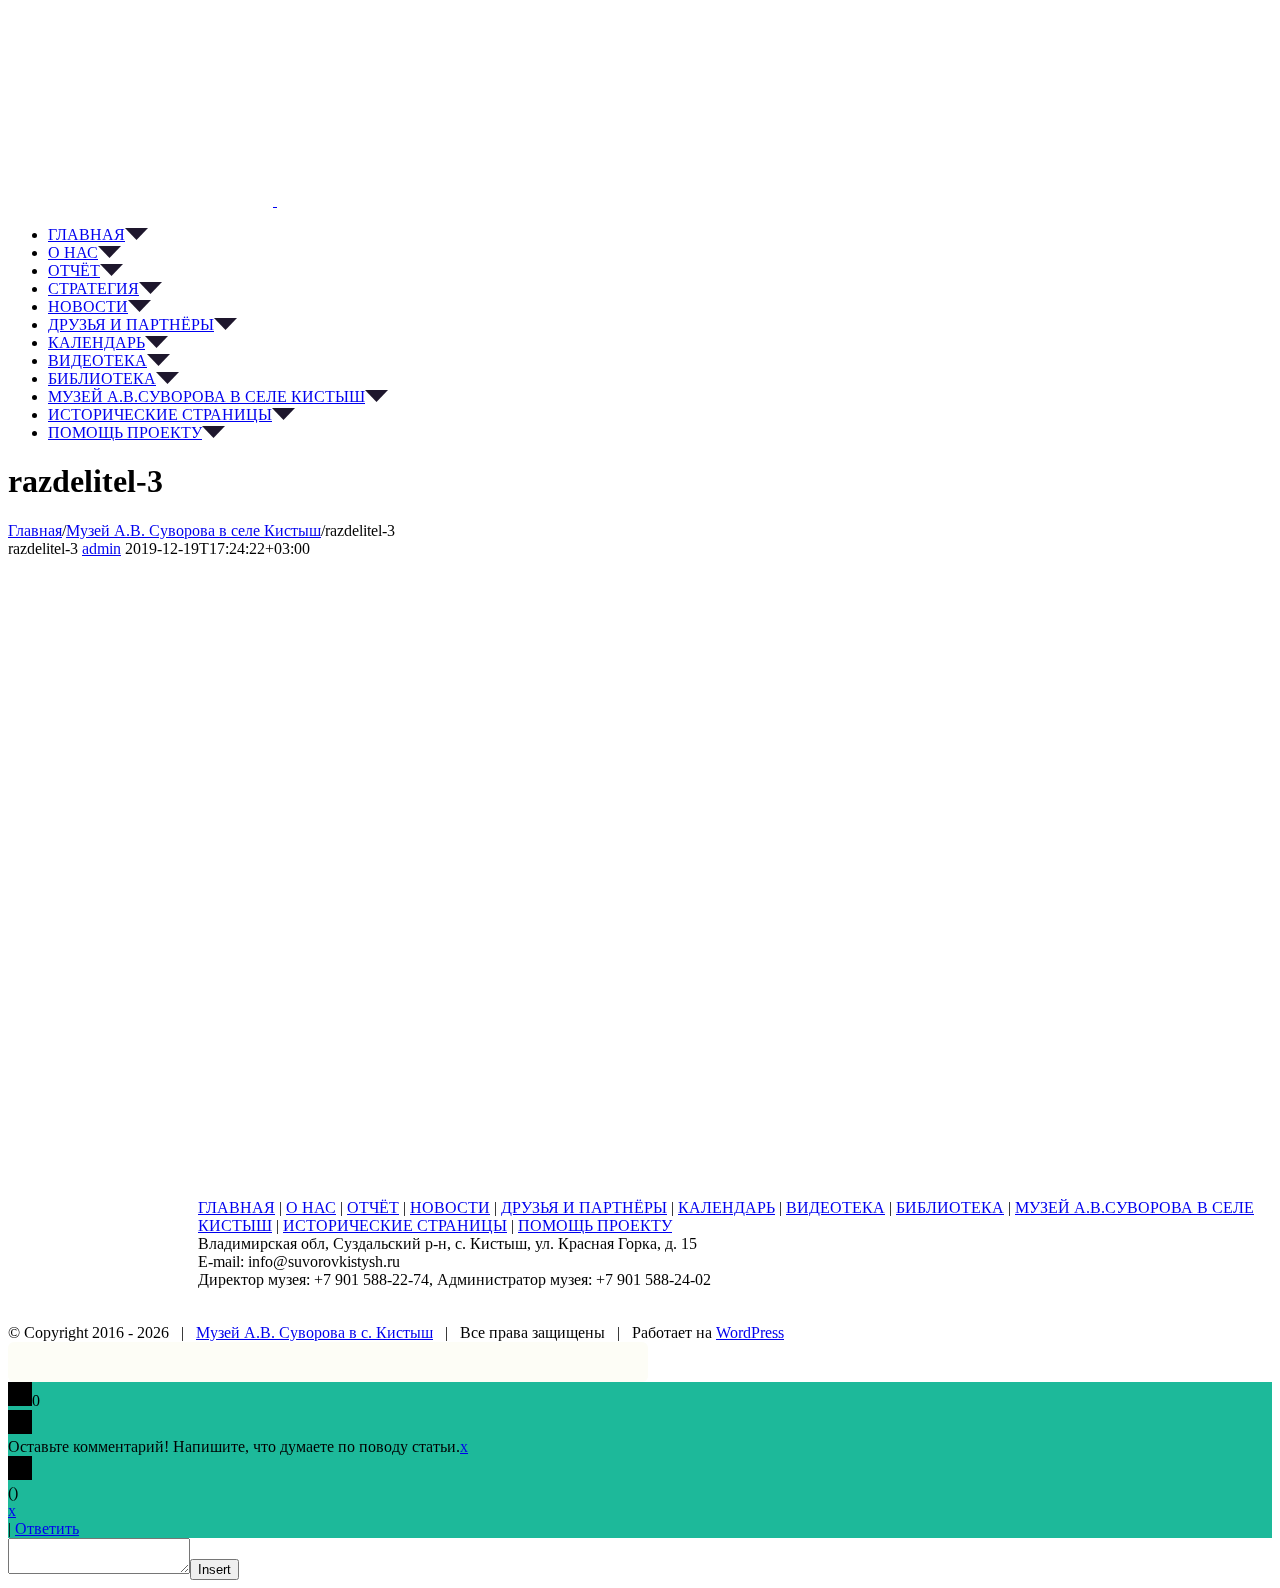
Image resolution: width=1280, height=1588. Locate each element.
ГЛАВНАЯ (236, 1207)
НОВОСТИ (450, 1207)
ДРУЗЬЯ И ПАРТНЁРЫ (584, 1207)
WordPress (750, 1332)
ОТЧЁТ (373, 1207)
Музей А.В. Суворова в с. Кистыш (314, 1332)
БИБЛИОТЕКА (950, 1207)
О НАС (311, 1207)
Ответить (47, 1528)
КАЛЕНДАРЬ (726, 1207)
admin (101, 548)
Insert (214, 1569)
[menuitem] (660, 235)
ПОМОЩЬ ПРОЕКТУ (595, 1225)
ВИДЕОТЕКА (835, 1207)
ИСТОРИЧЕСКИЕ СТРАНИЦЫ (395, 1225)
